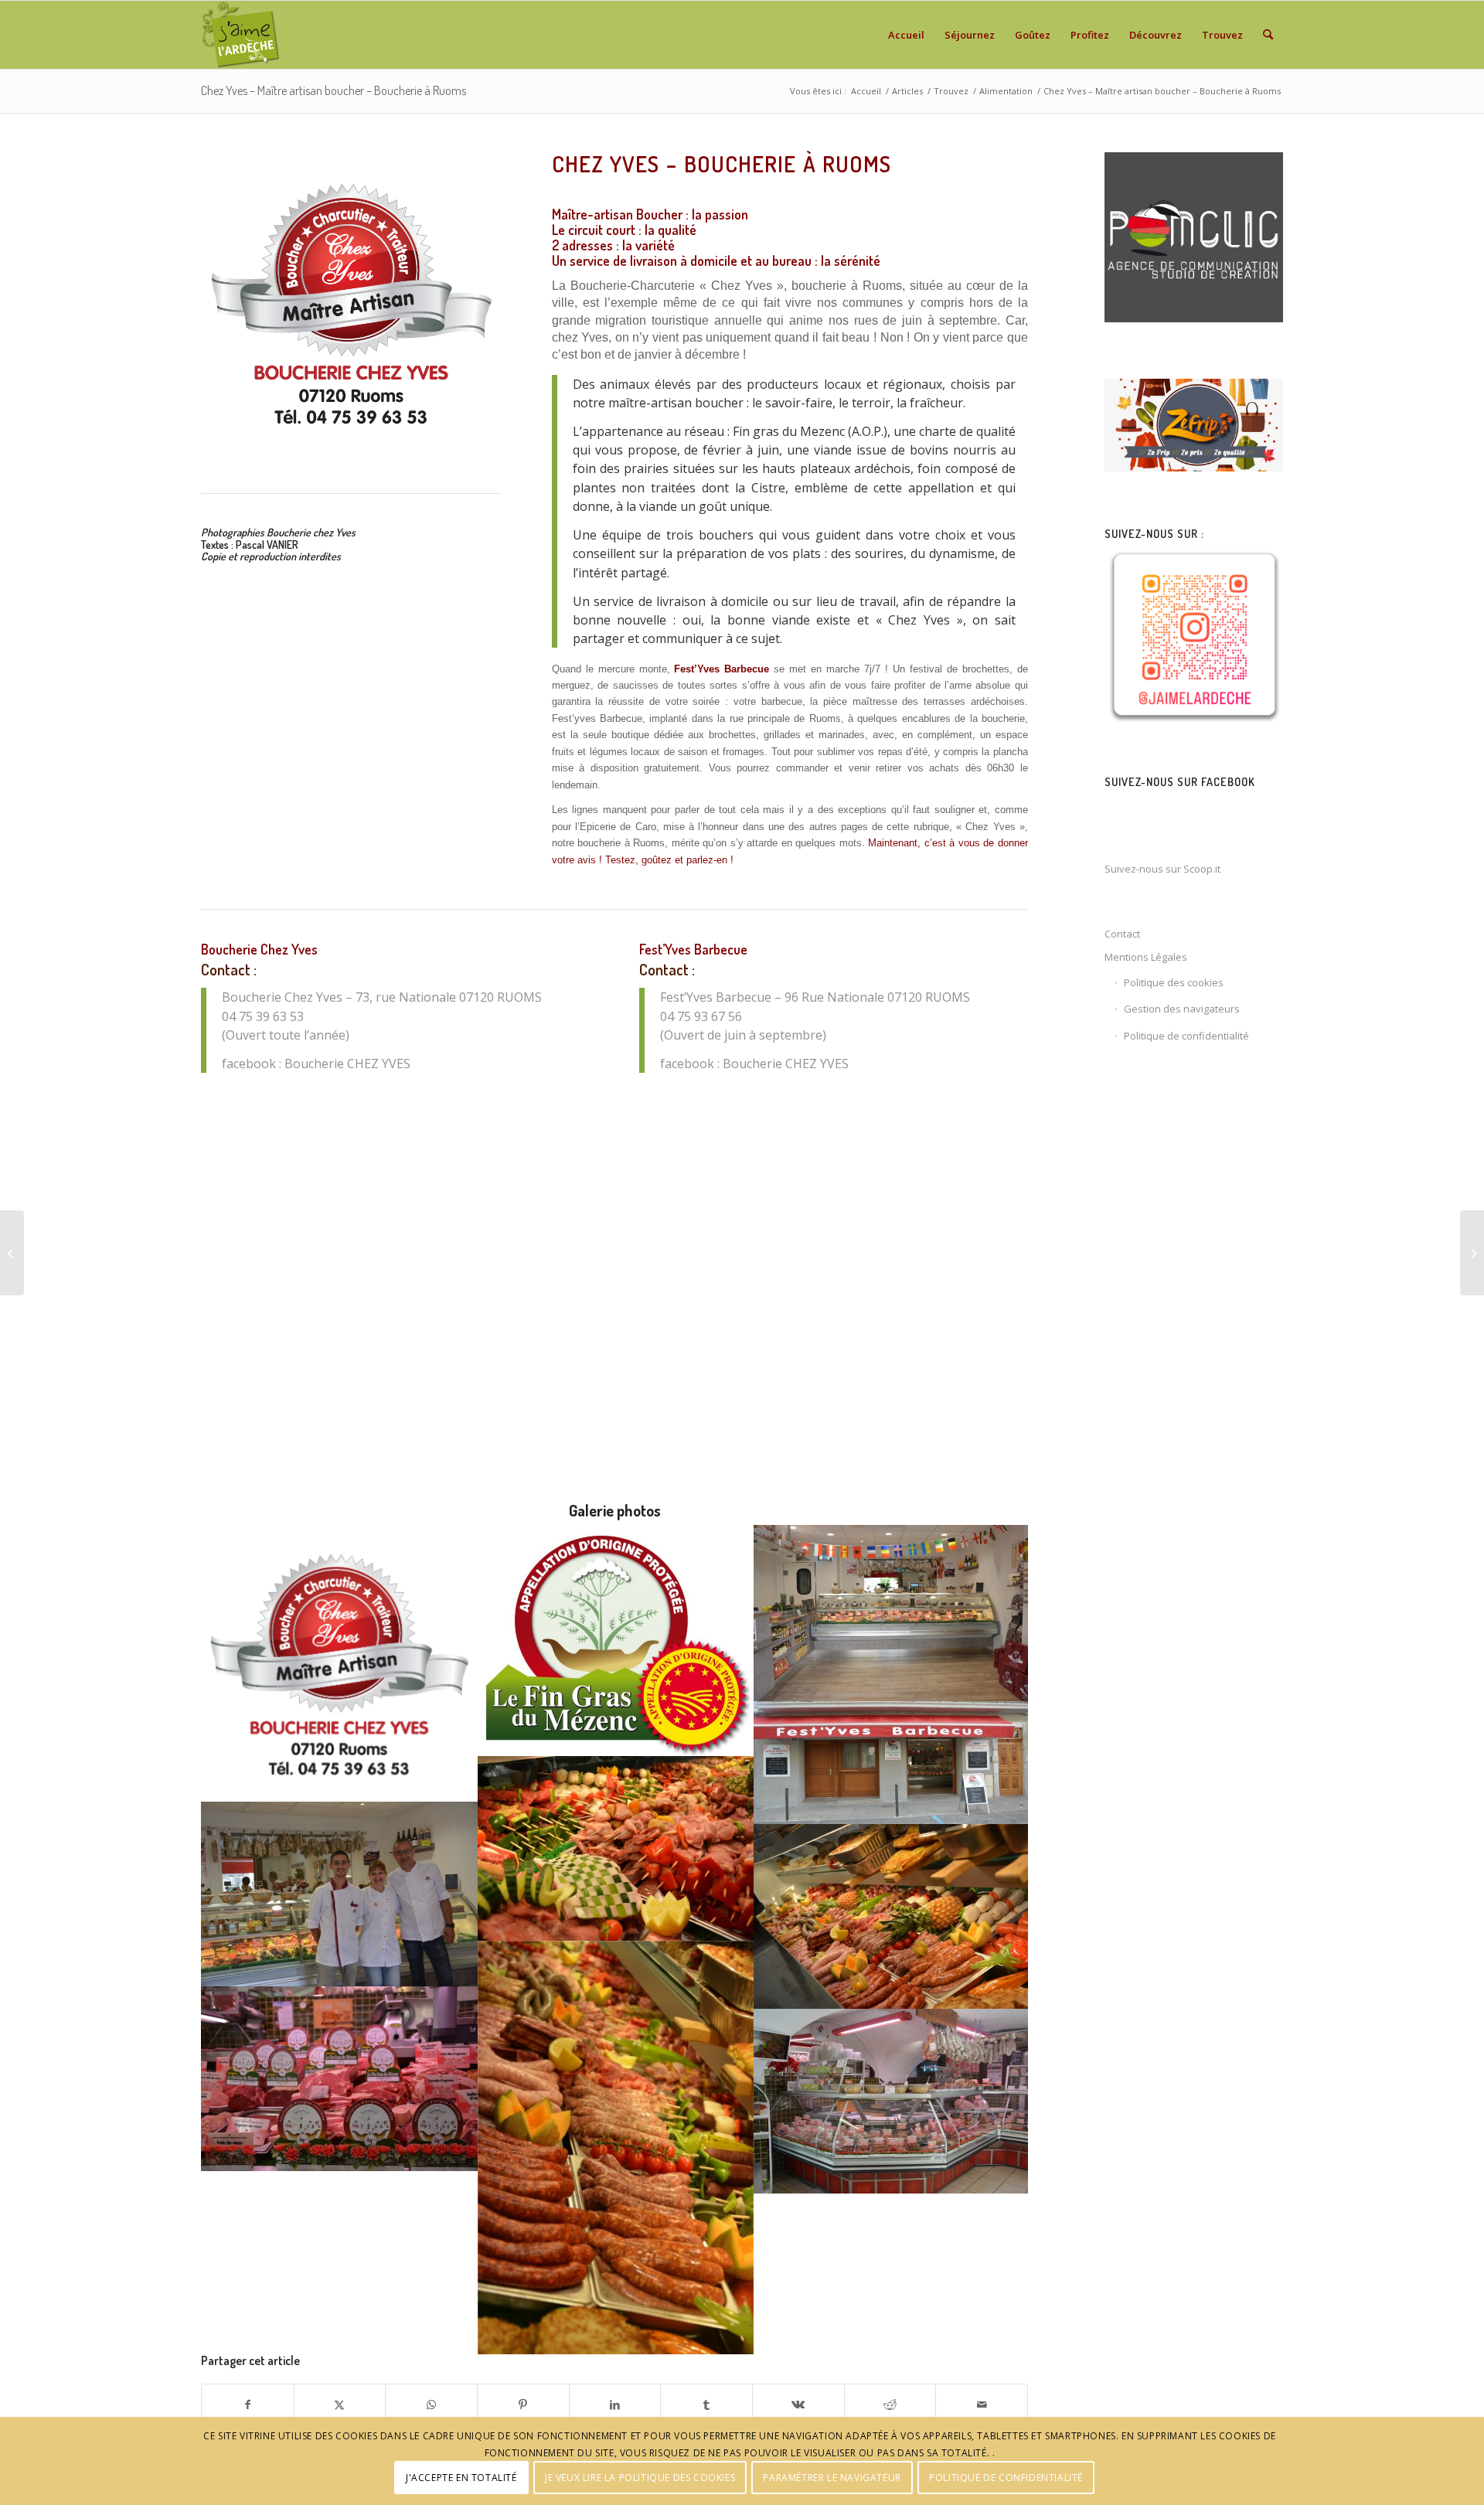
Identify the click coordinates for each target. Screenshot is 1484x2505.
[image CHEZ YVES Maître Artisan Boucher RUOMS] (339, 1663)
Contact (1122, 934)
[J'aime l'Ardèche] (241, 35)
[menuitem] (906, 35)
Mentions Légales (1146, 957)
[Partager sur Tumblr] (706, 2405)
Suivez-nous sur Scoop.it (1162, 869)
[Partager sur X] (340, 2405)
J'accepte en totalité (461, 2478)
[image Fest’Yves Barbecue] (892, 1763)
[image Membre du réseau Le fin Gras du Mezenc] (616, 1640)
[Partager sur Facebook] (248, 2405)
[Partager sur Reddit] (890, 2405)
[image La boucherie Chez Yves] (892, 2101)
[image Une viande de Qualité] (339, 2079)
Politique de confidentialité (1186, 1036)
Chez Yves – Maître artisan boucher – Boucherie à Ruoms (334, 90)
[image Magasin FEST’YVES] (892, 1613)
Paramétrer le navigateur (832, 2478)
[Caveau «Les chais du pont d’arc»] (12, 1253)
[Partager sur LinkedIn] (615, 2405)
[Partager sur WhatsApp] (431, 2405)
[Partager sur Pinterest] (523, 2405)
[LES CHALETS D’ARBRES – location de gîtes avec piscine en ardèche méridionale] (1472, 1253)
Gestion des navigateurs (1182, 1009)
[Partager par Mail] (982, 2405)
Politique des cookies (1174, 982)
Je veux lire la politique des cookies (640, 2478)
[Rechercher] (1268, 35)
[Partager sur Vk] (798, 2405)
